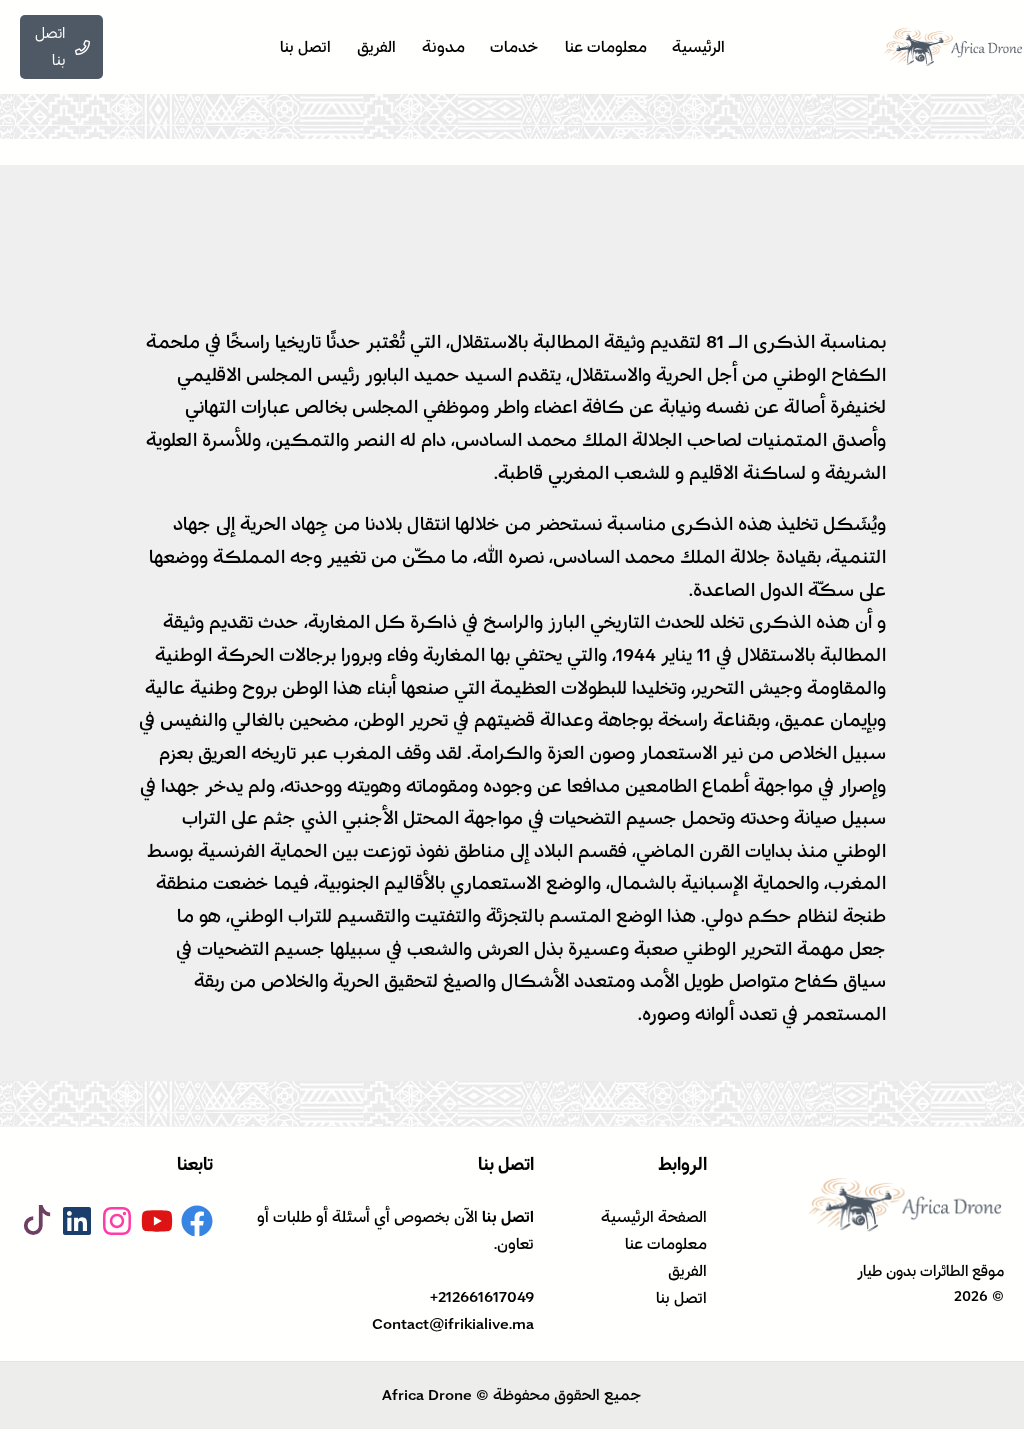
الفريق (687, 1271)
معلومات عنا (666, 1244)
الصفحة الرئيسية (654, 1217)
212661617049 (486, 1297)
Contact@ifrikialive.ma (453, 1324)
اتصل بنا (681, 1298)
